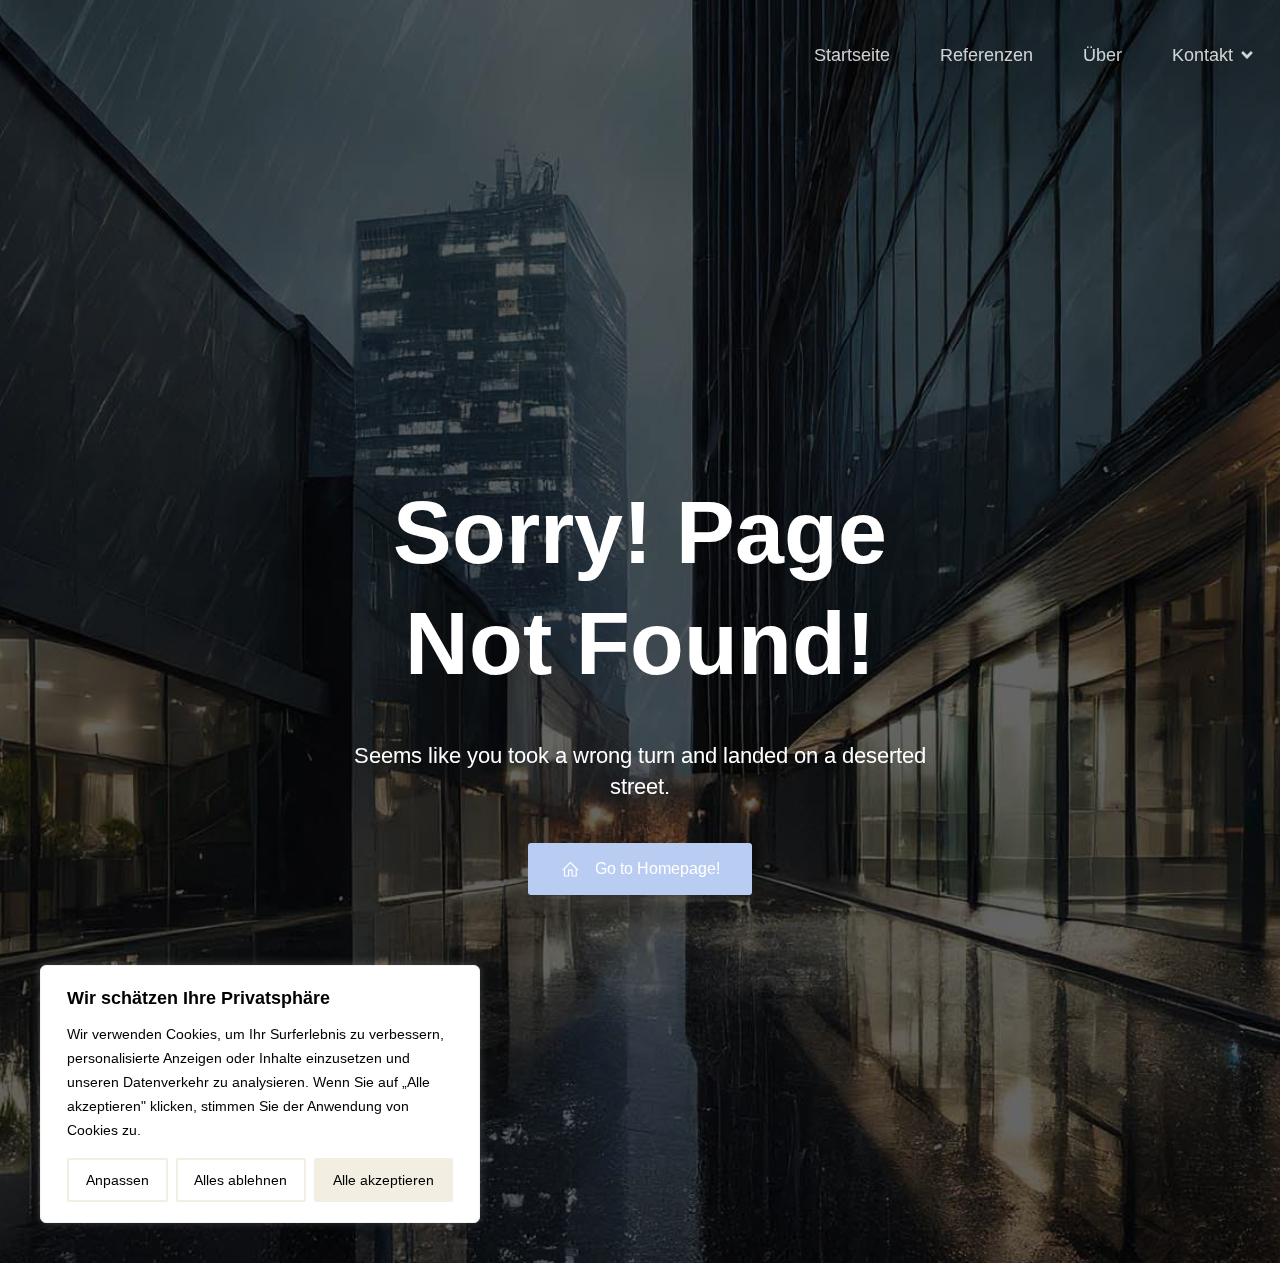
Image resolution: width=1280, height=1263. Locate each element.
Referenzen (986, 55)
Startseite (852, 55)
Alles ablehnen (240, 1180)
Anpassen (117, 1180)
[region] (260, 1094)
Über (1102, 55)
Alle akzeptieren (383, 1180)
